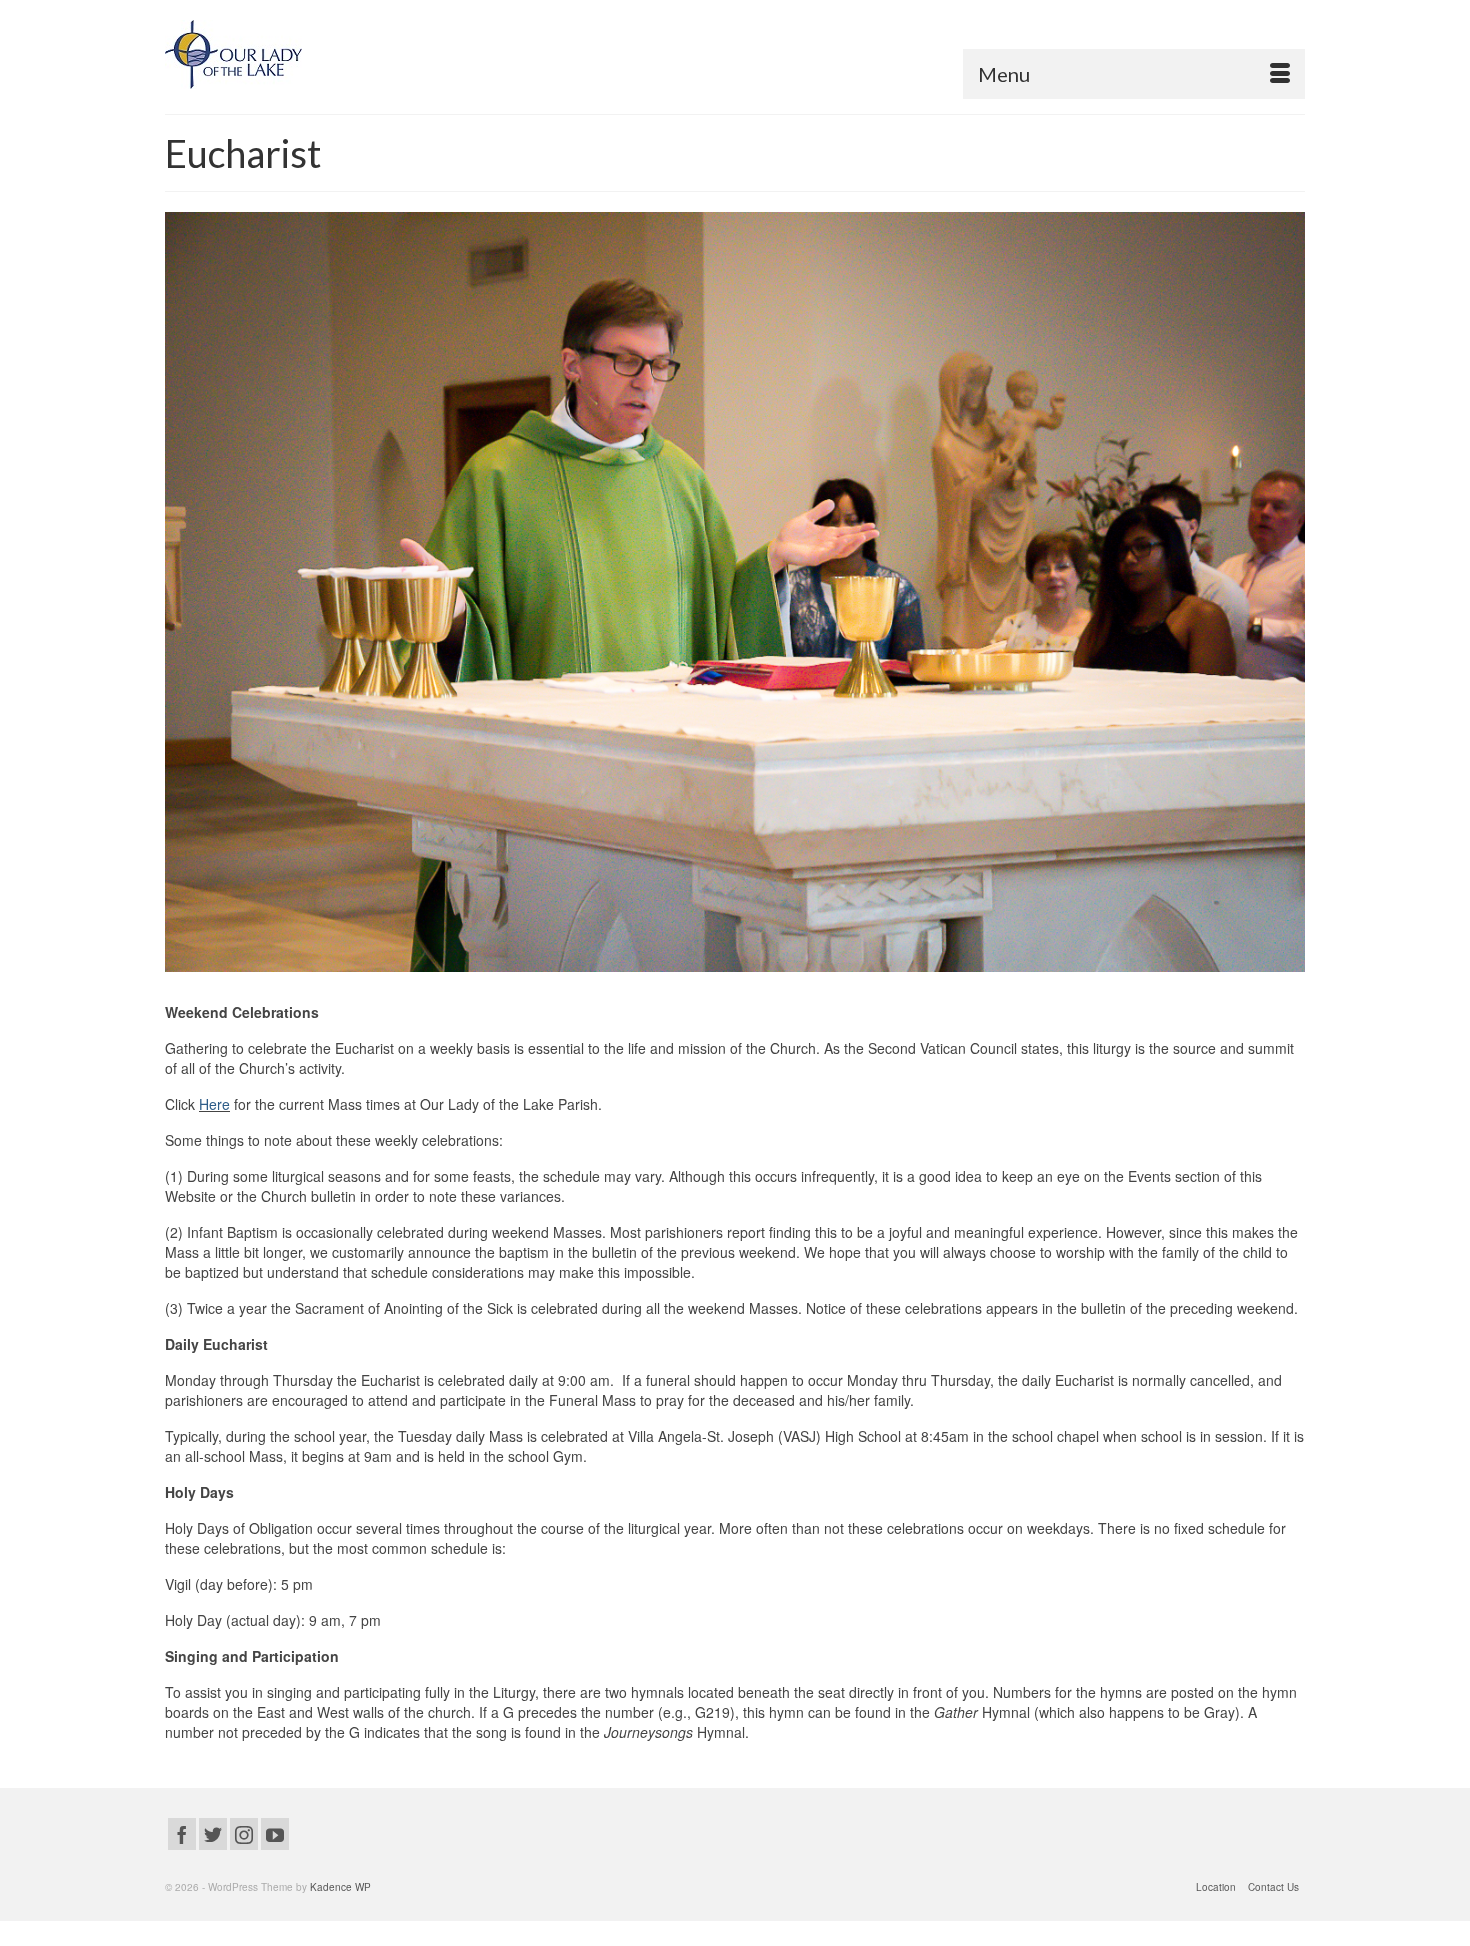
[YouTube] (275, 1834)
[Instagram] (244, 1834)
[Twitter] (213, 1834)
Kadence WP (340, 1887)
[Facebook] (182, 1834)
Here (214, 1104)
